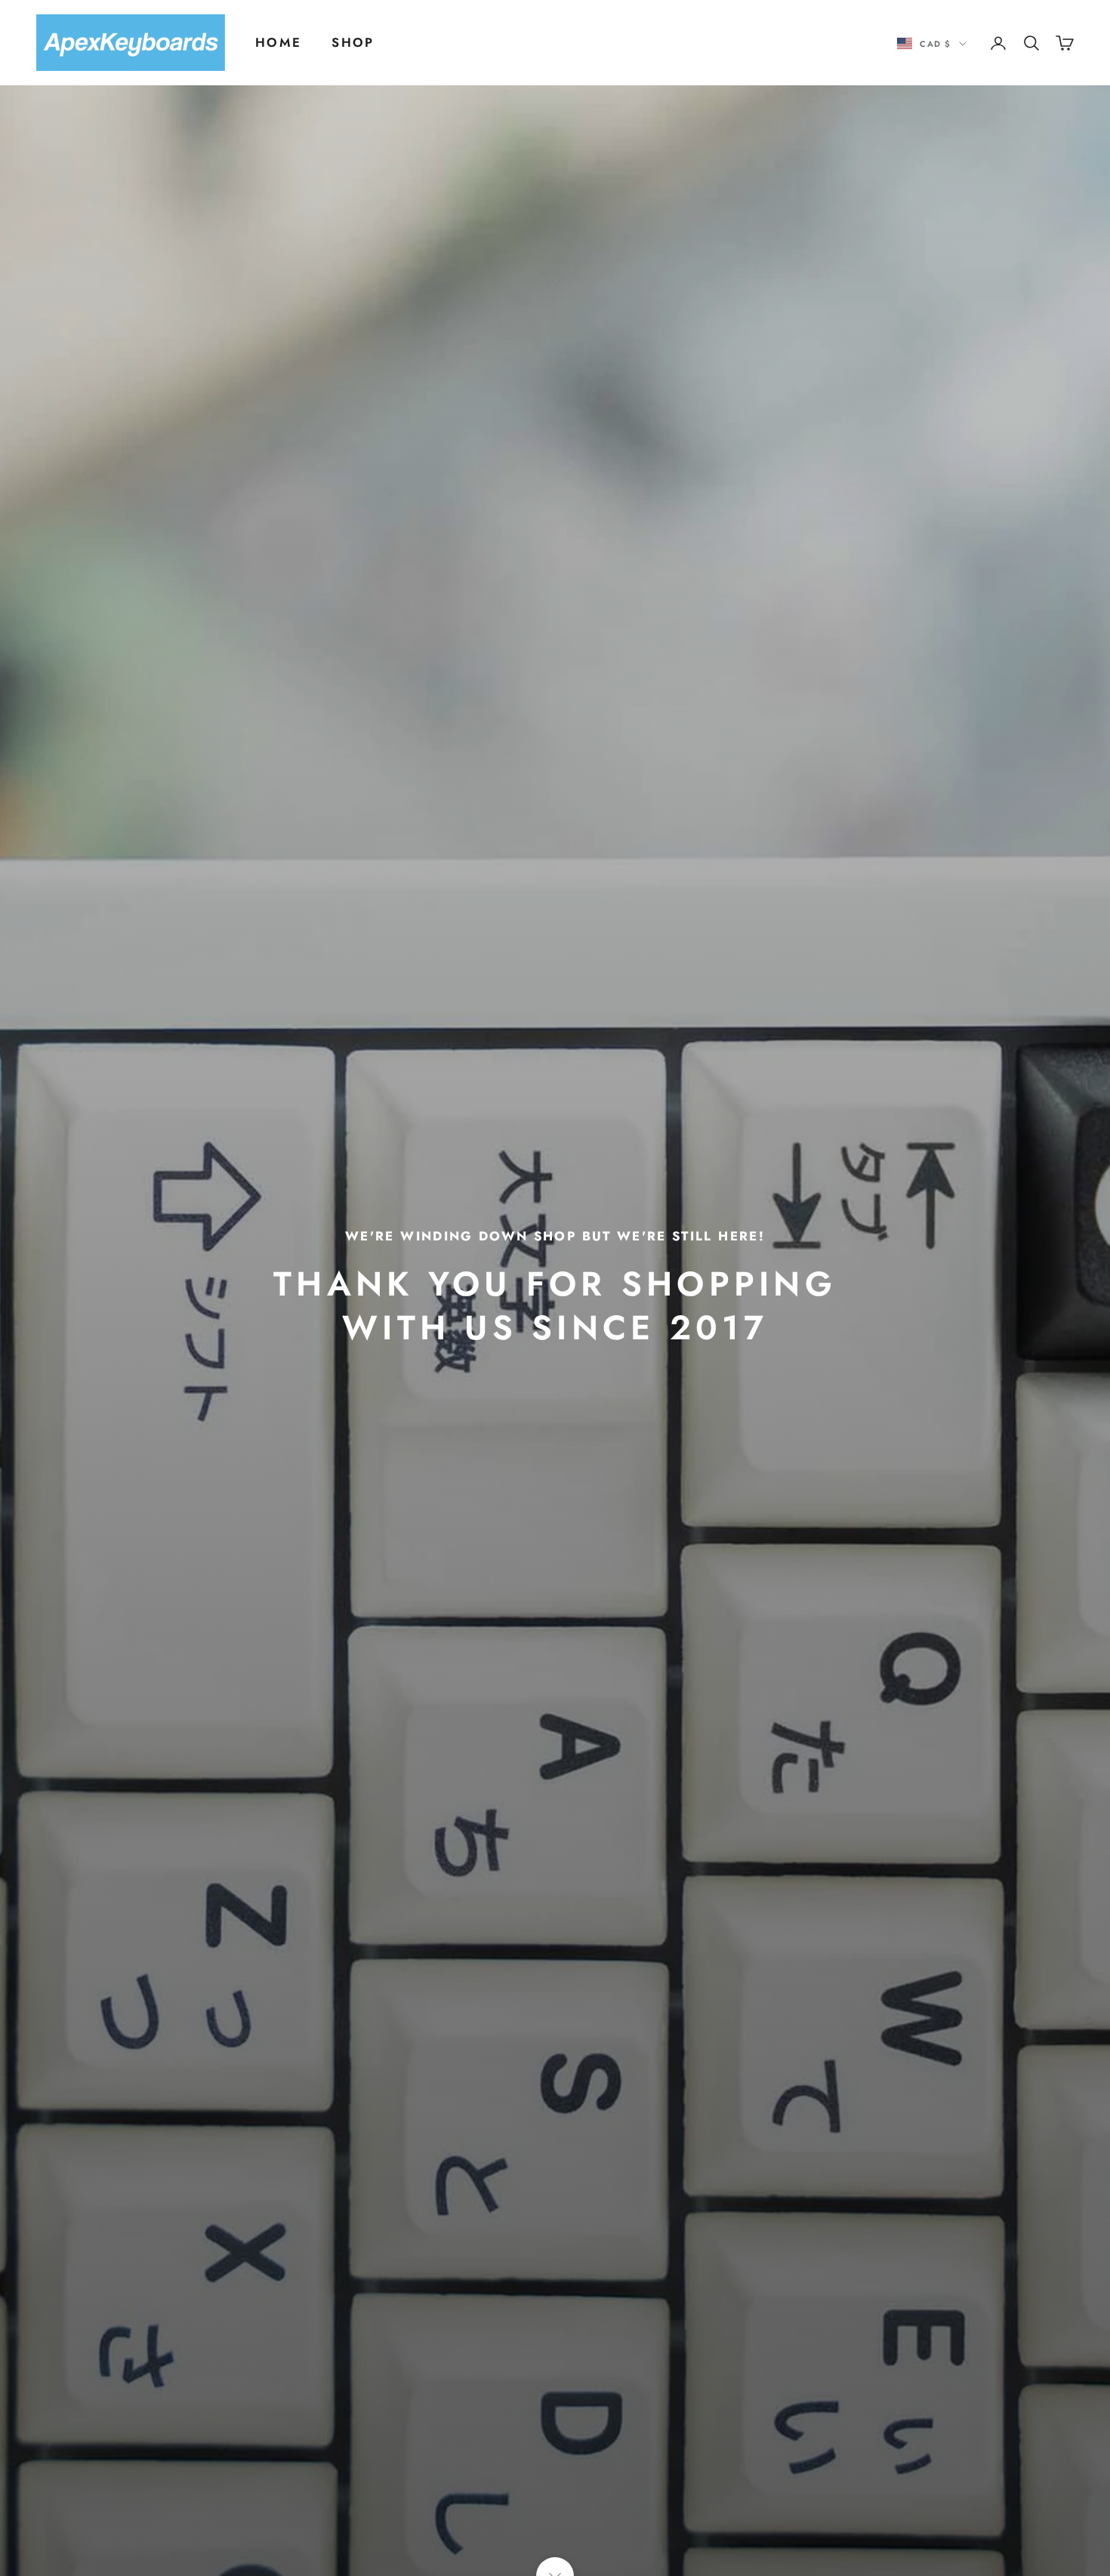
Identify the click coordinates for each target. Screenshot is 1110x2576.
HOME (278, 42)
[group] (555, 1288)
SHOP (353, 42)
